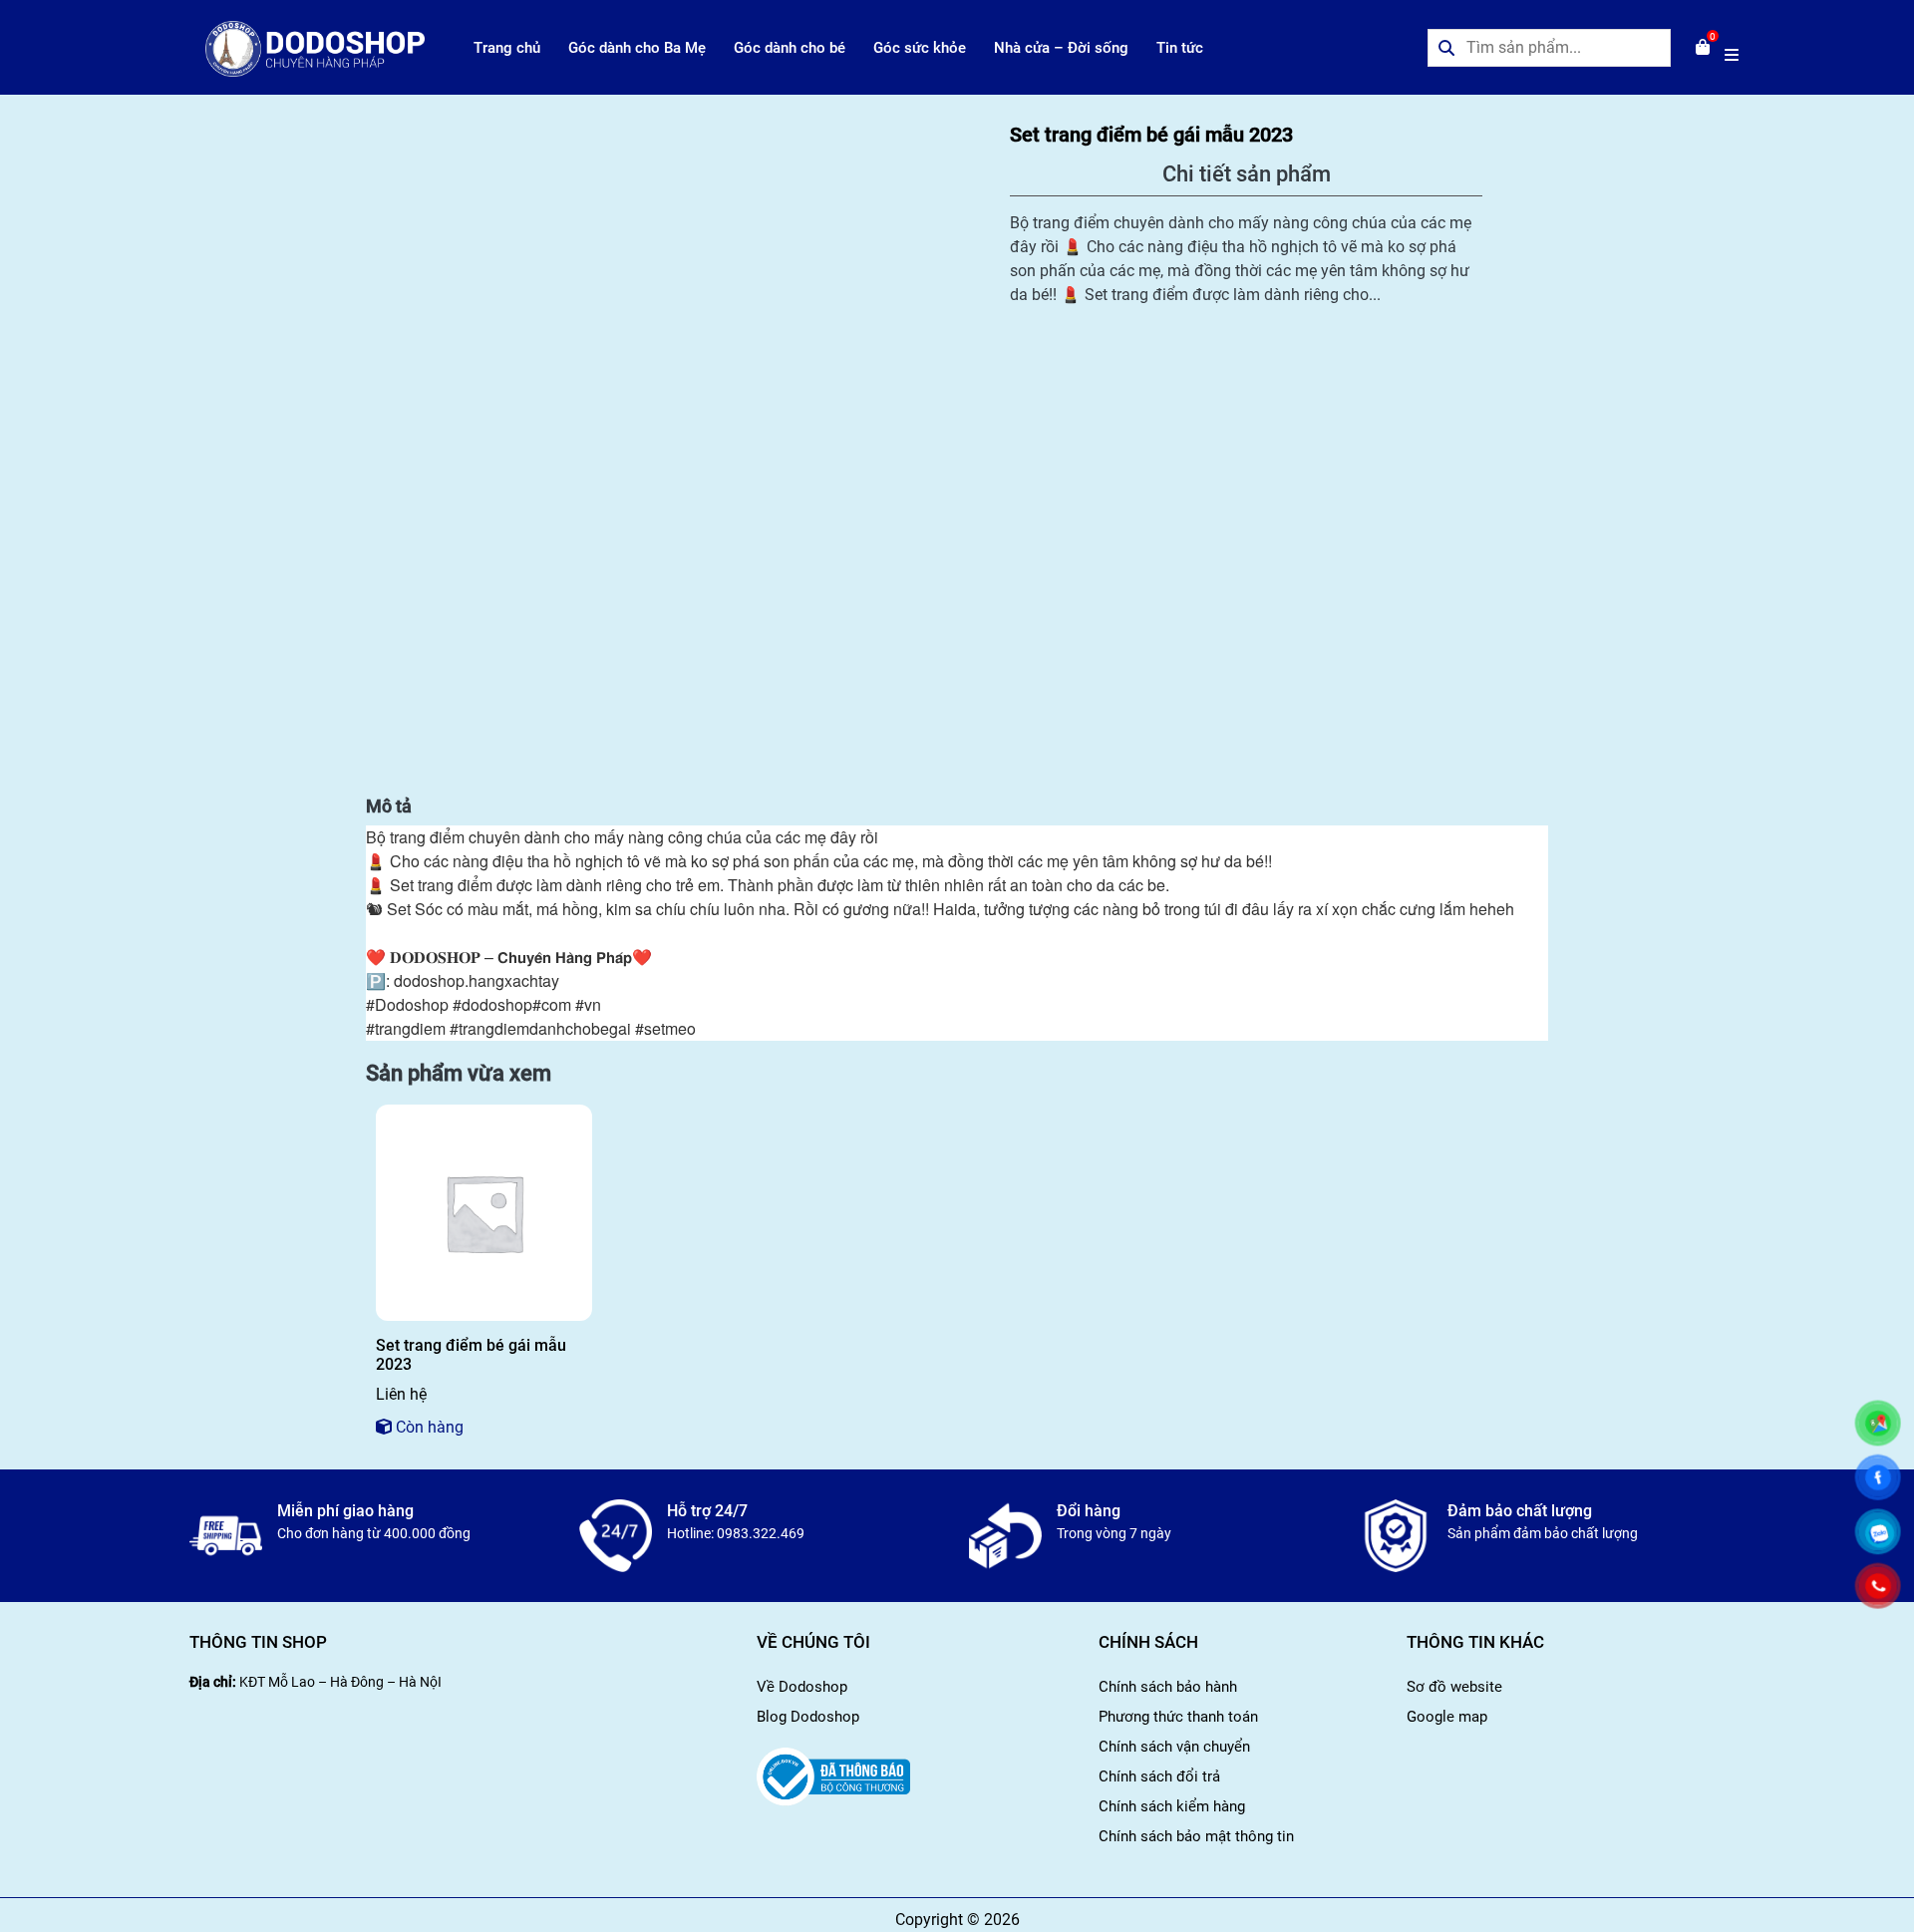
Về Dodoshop (802, 1687)
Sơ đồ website (1454, 1687)
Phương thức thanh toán (1178, 1717)
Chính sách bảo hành (1168, 1687)
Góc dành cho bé (790, 48)
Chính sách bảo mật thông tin (1196, 1836)
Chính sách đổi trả (1159, 1776)
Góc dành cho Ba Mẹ (637, 48)
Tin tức (1180, 48)
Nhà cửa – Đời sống (1061, 48)
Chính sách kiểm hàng (1172, 1806)
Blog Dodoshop (808, 1717)
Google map (1447, 1717)
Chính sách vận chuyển (1174, 1747)
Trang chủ (507, 48)
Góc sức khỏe (920, 48)
